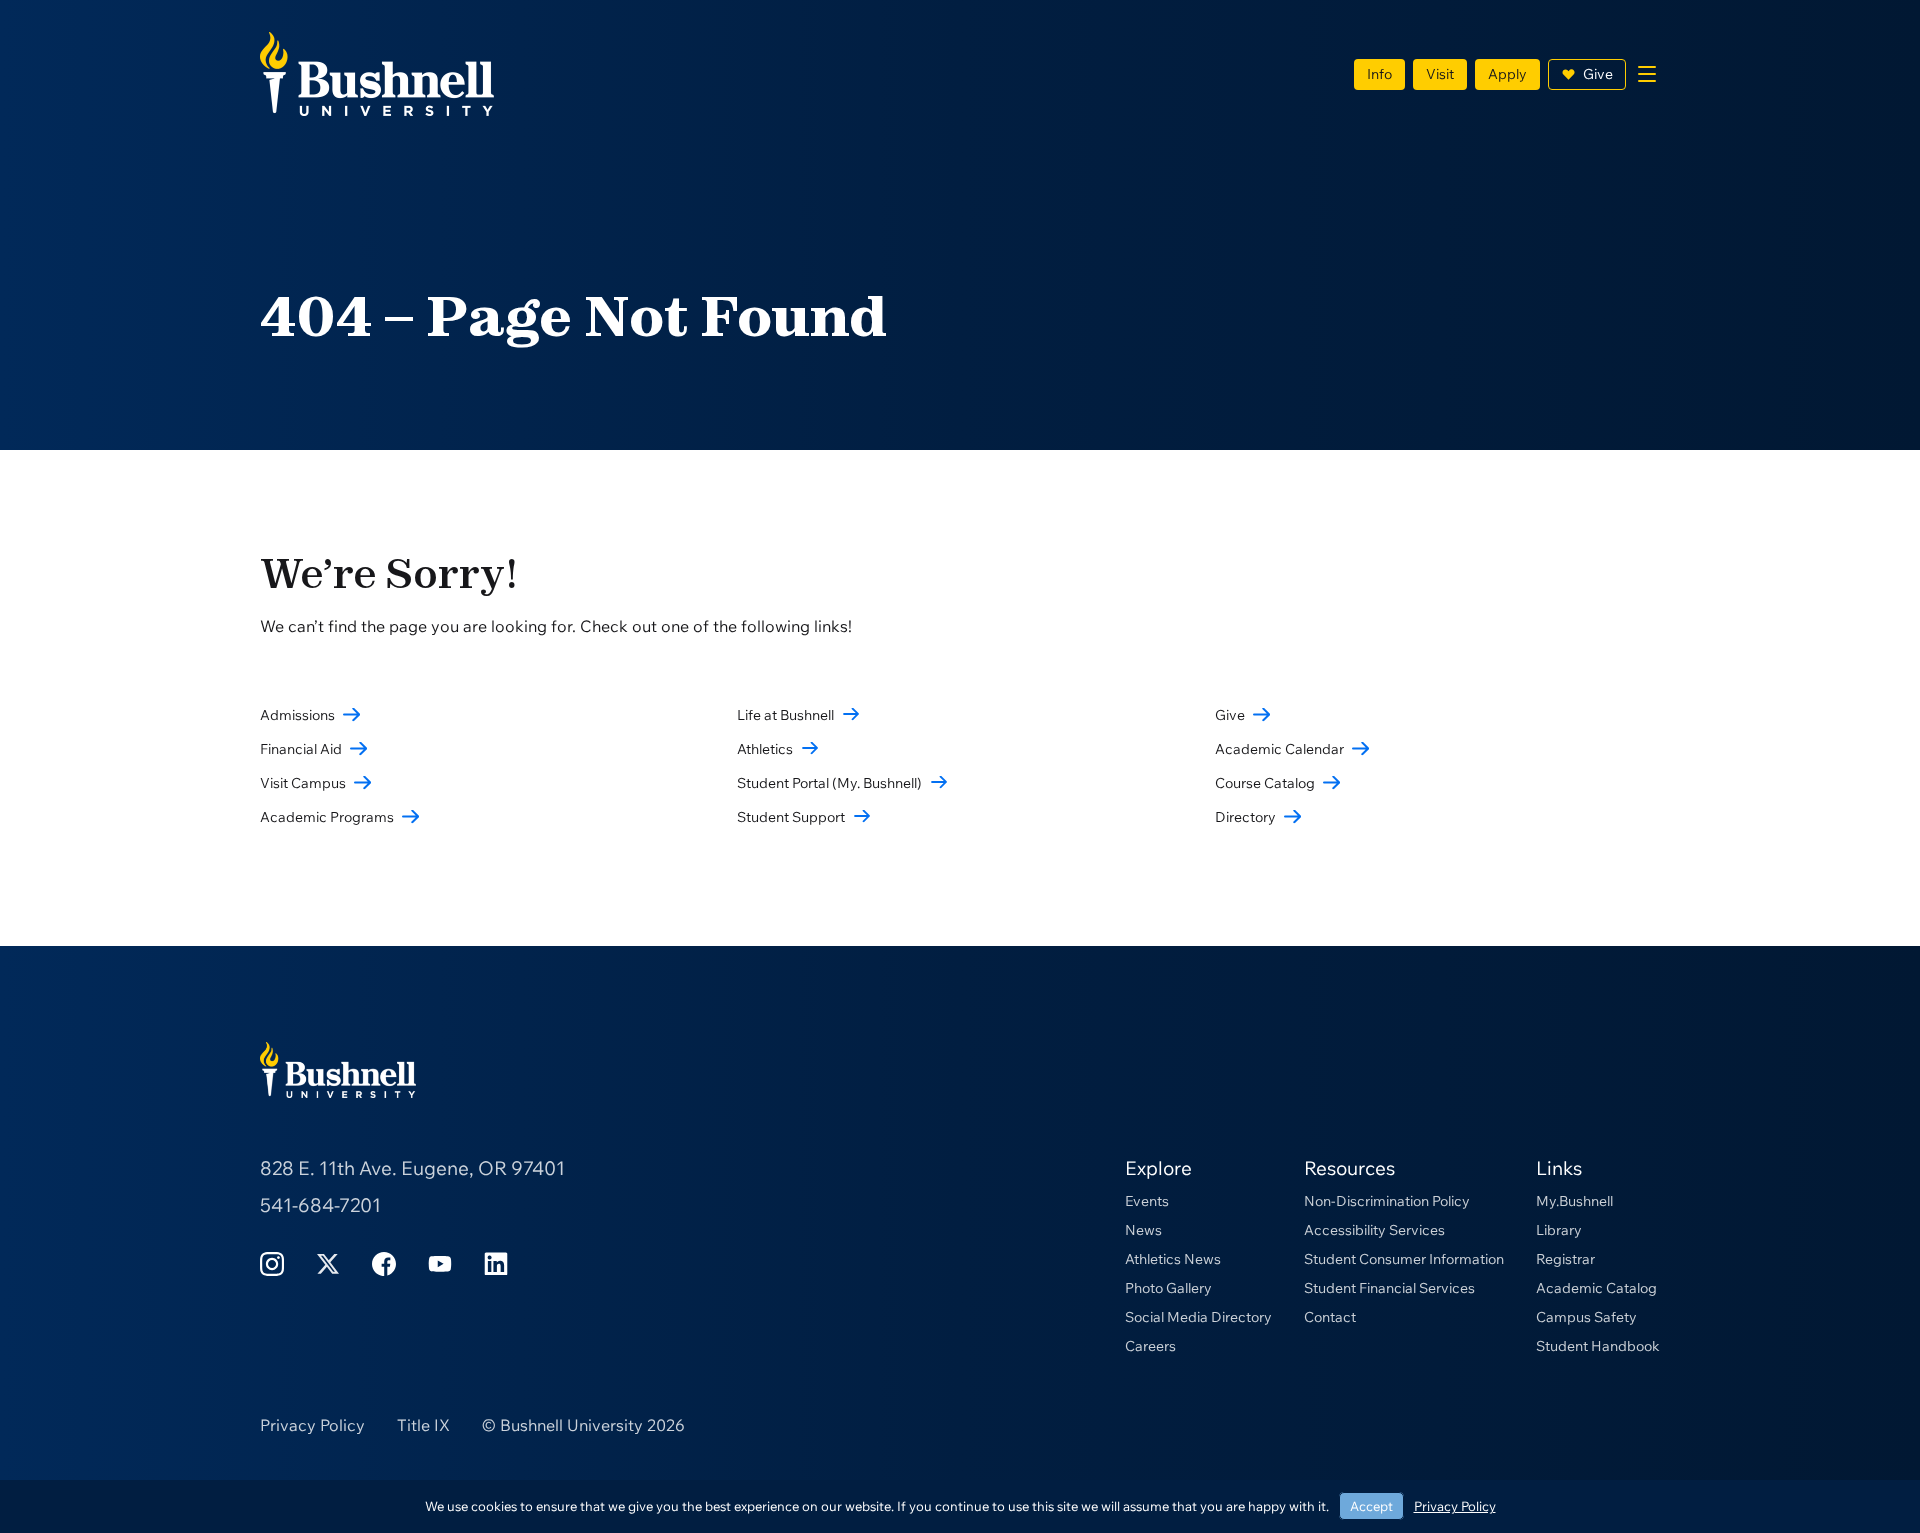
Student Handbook (1598, 1346)
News (1143, 1230)
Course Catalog (1265, 783)
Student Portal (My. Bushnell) (829, 783)
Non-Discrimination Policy (1387, 1201)
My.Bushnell (1574, 1201)
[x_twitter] (328, 1262)
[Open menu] (1647, 74)
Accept (1371, 1506)
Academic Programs (327, 817)
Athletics (765, 749)
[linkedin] (496, 1262)
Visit (1440, 74)
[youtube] (440, 1262)
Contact (1330, 1317)
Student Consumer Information (1404, 1259)
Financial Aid (301, 749)
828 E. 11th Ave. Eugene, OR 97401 (412, 1168)
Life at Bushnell (785, 715)
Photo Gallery (1168, 1288)
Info (1379, 74)
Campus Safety (1586, 1317)
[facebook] (384, 1262)
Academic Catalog (1596, 1288)
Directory (1245, 817)
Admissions (297, 715)
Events (1147, 1201)
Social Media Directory (1198, 1317)
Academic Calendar (1279, 749)
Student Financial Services (1389, 1288)
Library (1559, 1230)
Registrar (1565, 1259)
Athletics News (1173, 1259)
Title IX (423, 1425)
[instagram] (272, 1262)
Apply (1507, 74)
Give (1598, 74)
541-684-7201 (320, 1205)
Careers (1150, 1346)
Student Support (791, 817)
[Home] (377, 72)
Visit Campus (303, 783)
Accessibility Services (1374, 1230)
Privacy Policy (312, 1425)
